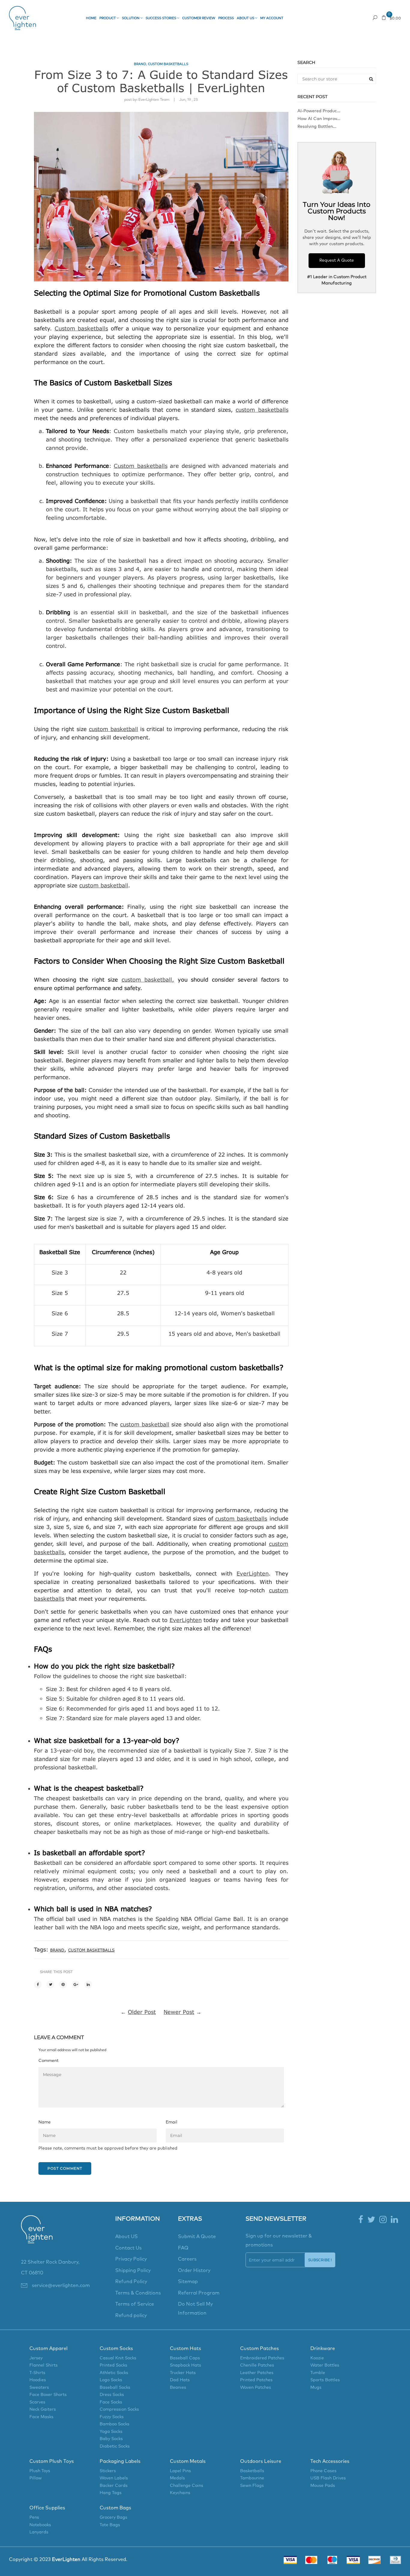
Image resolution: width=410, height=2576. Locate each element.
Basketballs (252, 2471)
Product (108, 18)
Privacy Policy (131, 2259)
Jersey (36, 2358)
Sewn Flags (252, 2486)
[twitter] (371, 2220)
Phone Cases (323, 2471)
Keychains (180, 2493)
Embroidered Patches (262, 2358)
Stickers (108, 2471)
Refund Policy (131, 2282)
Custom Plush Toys (52, 2461)
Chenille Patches (257, 2365)
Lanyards (39, 2532)
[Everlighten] (37, 2236)
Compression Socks (119, 2409)
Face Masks (41, 2417)
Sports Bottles (325, 2380)
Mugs (316, 2388)
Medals (177, 2478)
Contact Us (128, 2248)
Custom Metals (188, 2461)
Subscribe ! (320, 2260)
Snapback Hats (185, 2365)
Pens (34, 2517)
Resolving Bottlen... (317, 127)
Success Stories (161, 18)
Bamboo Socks (115, 2424)
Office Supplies (47, 2508)
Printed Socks (113, 2365)
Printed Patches (256, 2380)
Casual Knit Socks (118, 2358)
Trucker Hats (183, 2373)
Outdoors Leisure (261, 2461)
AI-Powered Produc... (319, 111)
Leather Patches (257, 2373)
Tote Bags (110, 2525)
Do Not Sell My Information (195, 2309)
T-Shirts (37, 2373)
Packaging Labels (120, 2461)
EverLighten (186, 1620)
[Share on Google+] (76, 1985)
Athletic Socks (114, 2373)
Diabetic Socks (115, 2446)
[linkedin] (394, 2220)
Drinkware (323, 2349)
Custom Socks (116, 2349)
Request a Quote (305, 18)
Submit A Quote (197, 2237)
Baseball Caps (185, 2358)
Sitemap (188, 2282)
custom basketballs (168, 64)
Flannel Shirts (44, 2365)
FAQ (183, 2248)
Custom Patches (259, 2349)
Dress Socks (112, 2395)
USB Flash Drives (328, 2478)
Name (45, 2122)
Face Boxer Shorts (48, 2395)
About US (127, 2237)
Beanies (178, 2388)
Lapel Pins (180, 2471)
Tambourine (252, 2478)
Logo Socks (111, 2380)
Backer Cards (114, 2486)
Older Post (142, 2012)
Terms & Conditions (138, 2293)
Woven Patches (256, 2388)
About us (246, 18)
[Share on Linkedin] (88, 1985)
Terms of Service (135, 2304)
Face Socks (111, 2402)
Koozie (317, 2358)
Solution (131, 18)
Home (91, 18)
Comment (48, 2061)
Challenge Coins (187, 2486)
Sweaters (39, 2388)
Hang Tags (111, 2493)
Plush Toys (40, 2471)
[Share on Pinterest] (63, 1985)
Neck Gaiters (43, 2409)
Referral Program (199, 2293)
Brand (140, 64)
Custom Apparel (48, 2349)
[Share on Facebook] (38, 1985)
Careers (187, 2259)
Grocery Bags (113, 2517)
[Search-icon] (375, 18)
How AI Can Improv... (319, 119)
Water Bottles (325, 2365)
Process (226, 18)
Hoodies (38, 2380)
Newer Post (179, 2012)
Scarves (37, 2402)
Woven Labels (114, 2478)
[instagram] (383, 2220)
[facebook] (361, 2220)
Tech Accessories (330, 2461)
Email (172, 2122)
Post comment (65, 2168)
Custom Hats (185, 2349)
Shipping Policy (133, 2271)
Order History (194, 2271)
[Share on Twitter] (50, 1985)
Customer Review (199, 18)
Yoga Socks (111, 2432)
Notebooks (40, 2525)
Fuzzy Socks (112, 2417)
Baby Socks (111, 2439)
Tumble (318, 2373)
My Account (272, 18)
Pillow (36, 2478)
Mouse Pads (323, 2486)
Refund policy (131, 2316)
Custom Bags (115, 2508)
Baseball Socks (115, 2388)
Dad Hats (180, 2380)
